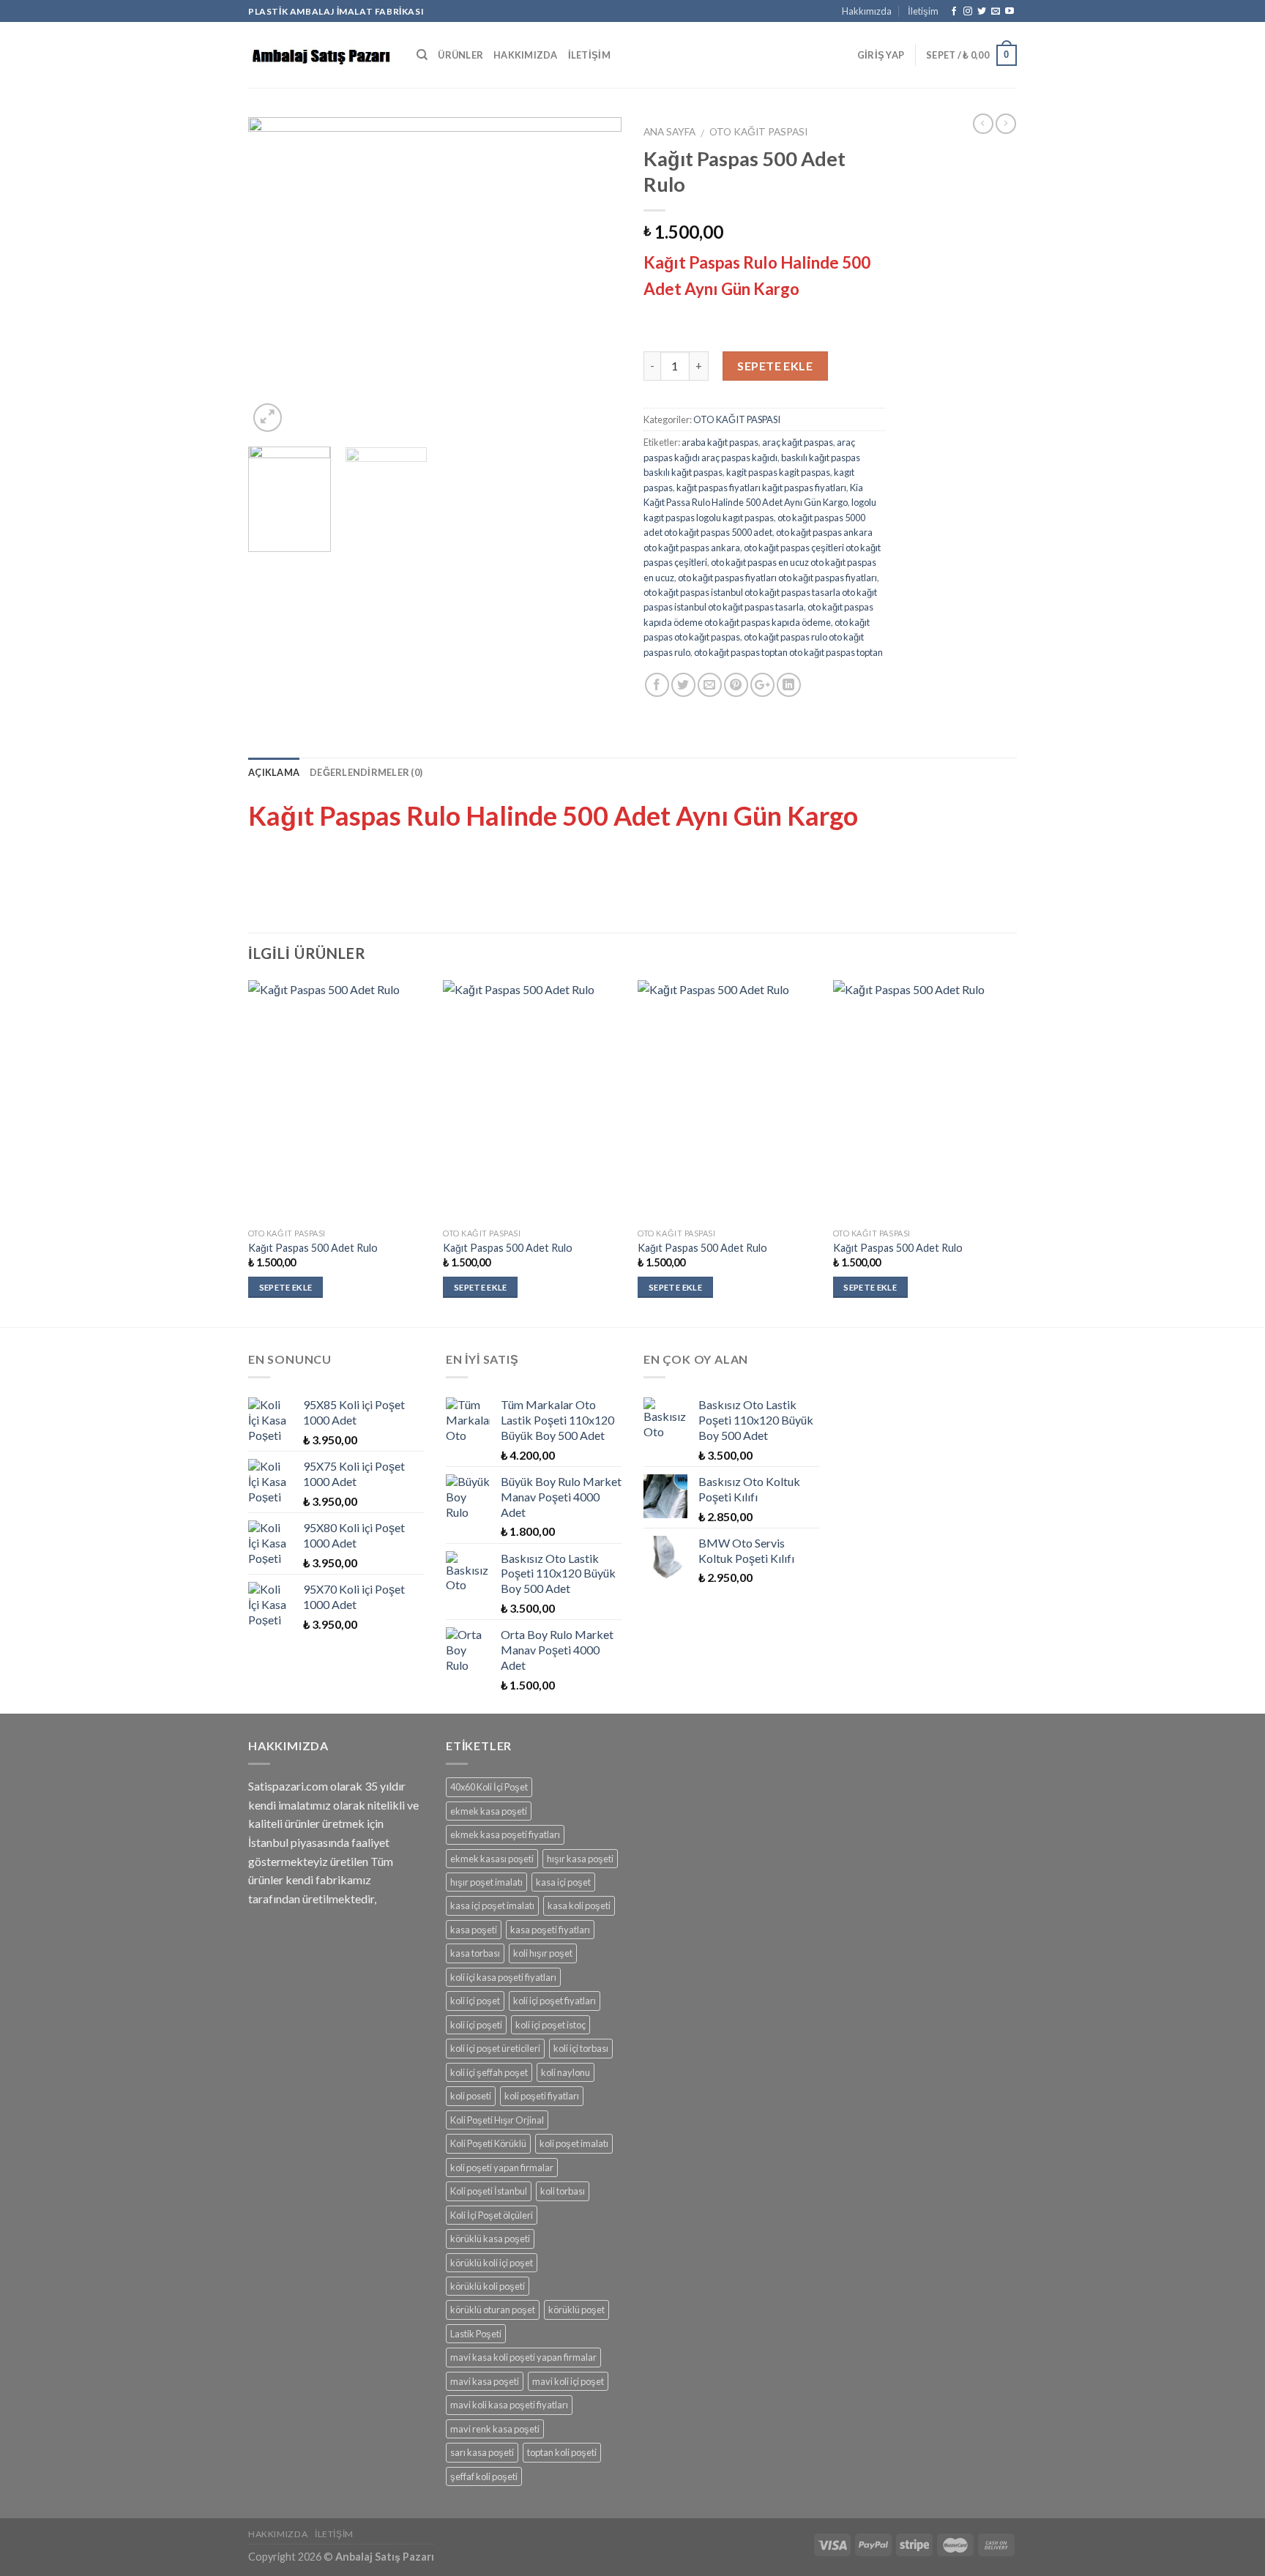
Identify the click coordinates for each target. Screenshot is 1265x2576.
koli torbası (563, 2191)
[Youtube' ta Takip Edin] (1010, 12)
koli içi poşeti (476, 2025)
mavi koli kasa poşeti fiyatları (509, 2405)
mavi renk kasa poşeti (495, 2429)
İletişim (923, 11)
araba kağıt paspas (720, 442)
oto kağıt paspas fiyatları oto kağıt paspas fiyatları (777, 578)
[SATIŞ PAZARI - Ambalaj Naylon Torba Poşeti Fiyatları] (321, 55)
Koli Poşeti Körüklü (488, 2143)
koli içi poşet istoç (551, 2025)
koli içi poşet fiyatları (555, 2001)
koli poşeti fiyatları (542, 2096)
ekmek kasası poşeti (492, 1859)
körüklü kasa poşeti (490, 2239)
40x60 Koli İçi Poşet (489, 1787)
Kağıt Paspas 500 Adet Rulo (313, 1248)
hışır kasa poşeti (580, 1859)
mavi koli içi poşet (568, 2381)
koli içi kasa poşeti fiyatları (503, 1977)
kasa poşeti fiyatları (550, 1930)
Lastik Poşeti (476, 2334)
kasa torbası (475, 1953)
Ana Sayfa (669, 132)
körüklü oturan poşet (493, 2310)
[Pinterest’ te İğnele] (736, 685)
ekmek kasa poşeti (489, 1811)
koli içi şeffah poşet (489, 2072)
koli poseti (471, 2096)
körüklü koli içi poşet (492, 2263)
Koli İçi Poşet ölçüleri (492, 2215)
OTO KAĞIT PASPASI (758, 132)
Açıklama (274, 772)
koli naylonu (566, 2072)
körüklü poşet (576, 2310)
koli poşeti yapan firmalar (502, 2168)
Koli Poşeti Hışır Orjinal (497, 2120)
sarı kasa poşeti (482, 2452)
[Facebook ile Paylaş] (657, 685)
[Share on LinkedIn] (789, 685)
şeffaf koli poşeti (484, 2476)
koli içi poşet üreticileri (495, 2048)
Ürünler (460, 55)
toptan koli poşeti (562, 2452)
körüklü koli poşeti (488, 2286)
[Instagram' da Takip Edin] (968, 12)
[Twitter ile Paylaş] (683, 685)
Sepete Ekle (775, 366)
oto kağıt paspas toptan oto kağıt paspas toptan (788, 652)
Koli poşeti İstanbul (489, 2191)
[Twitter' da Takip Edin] (982, 12)
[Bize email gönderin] (996, 12)
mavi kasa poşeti (485, 2381)
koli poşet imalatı (574, 2143)
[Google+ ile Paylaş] (762, 685)
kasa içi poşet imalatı (492, 1905)
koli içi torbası (581, 2048)
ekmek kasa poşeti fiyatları (505, 1834)
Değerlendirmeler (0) (366, 772)
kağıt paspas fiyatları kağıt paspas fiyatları (761, 488)
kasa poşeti (474, 1930)
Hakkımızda (867, 11)
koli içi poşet (475, 2001)
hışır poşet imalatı (486, 1882)
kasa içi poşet (563, 1882)
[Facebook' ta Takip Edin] (954, 12)
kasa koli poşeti (579, 1905)
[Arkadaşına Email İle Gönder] (710, 685)
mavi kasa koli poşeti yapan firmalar (523, 2357)
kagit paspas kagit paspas (778, 472)
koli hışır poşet (543, 1953)
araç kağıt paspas (798, 442)
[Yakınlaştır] (268, 418)
